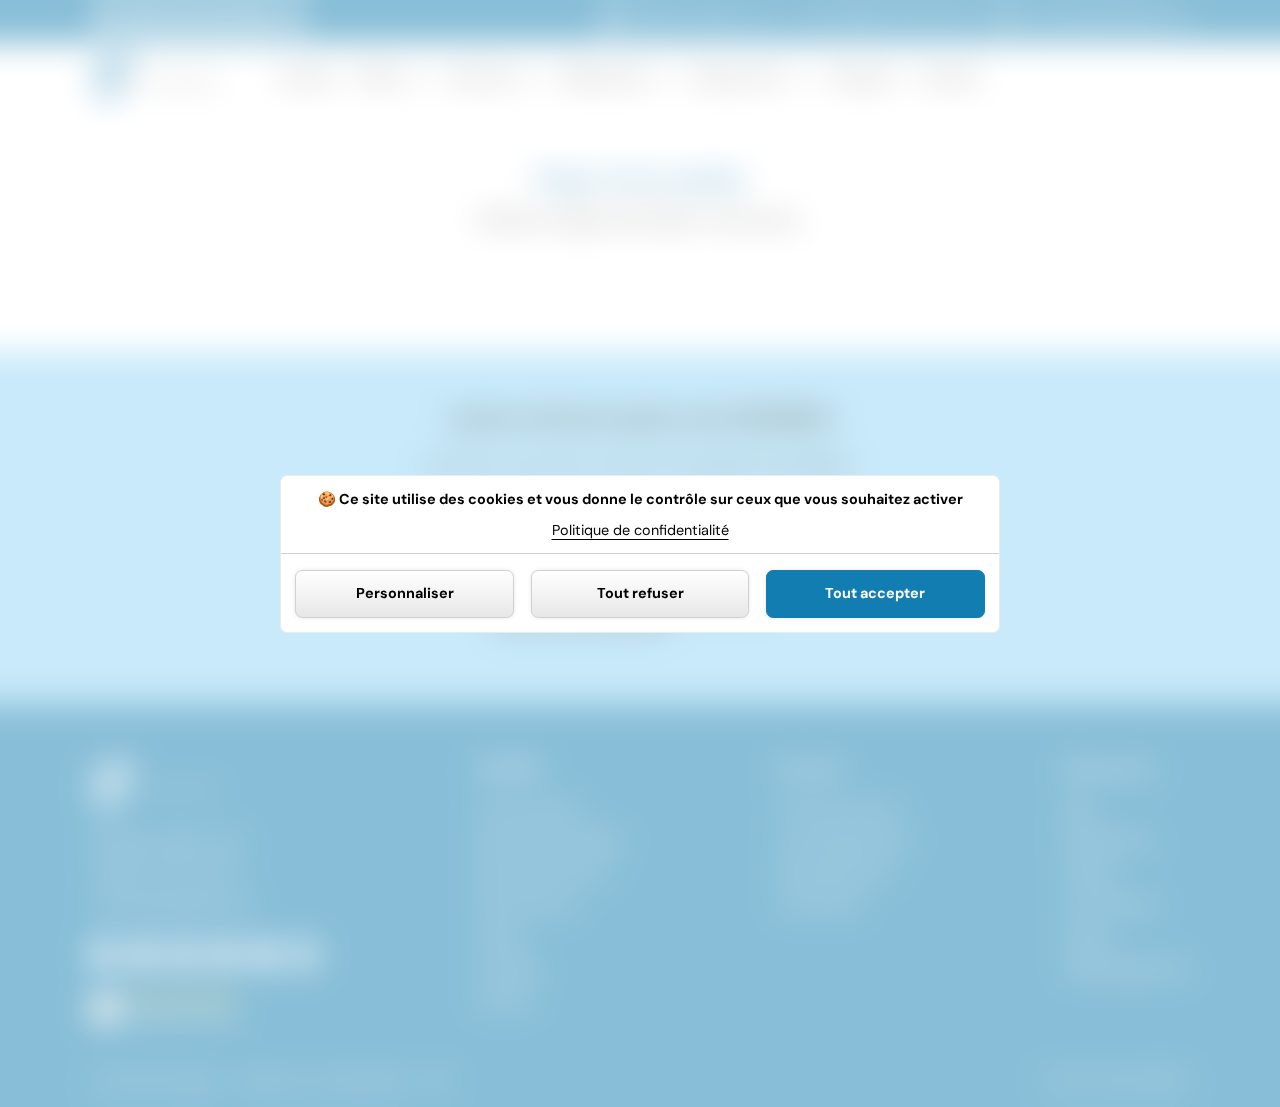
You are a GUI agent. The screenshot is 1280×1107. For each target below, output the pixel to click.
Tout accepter (875, 593)
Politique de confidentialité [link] (640, 529)
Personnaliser (405, 593)
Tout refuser (640, 593)
